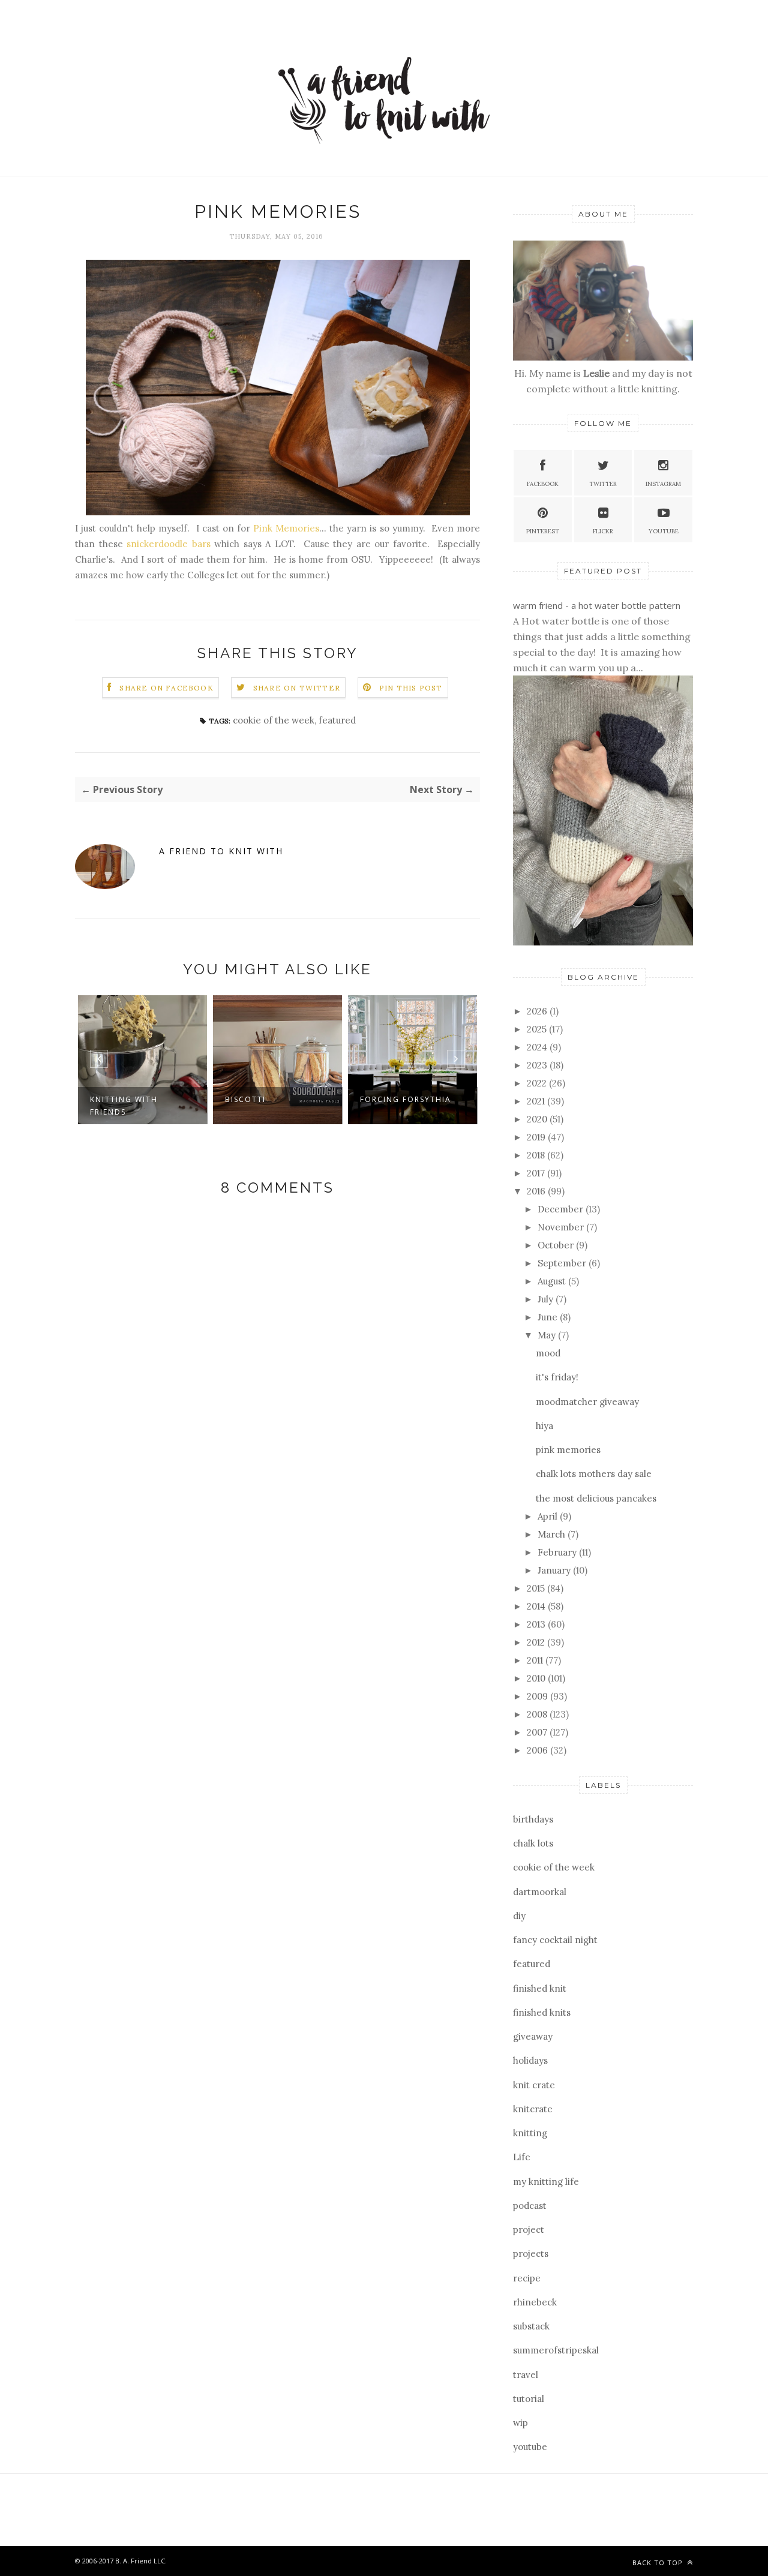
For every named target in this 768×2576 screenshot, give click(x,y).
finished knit (540, 1988)
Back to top (659, 2563)
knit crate (534, 2085)
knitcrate (533, 2109)
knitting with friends (124, 1106)
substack (531, 2326)
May (548, 1335)
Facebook (543, 484)
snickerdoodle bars (169, 544)
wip (520, 2423)
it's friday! (557, 1377)
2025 (538, 1029)
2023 (538, 1065)
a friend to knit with (221, 851)
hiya (544, 1426)
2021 (537, 1101)
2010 (537, 1678)
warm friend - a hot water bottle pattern (597, 605)
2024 (538, 1047)
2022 (538, 1083)
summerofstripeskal (556, 2350)
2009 (538, 1696)
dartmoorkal (540, 1892)
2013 (537, 1624)
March (553, 1534)
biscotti (245, 1099)
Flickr (603, 531)
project (529, 2230)
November (562, 1227)
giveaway (533, 2036)
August (553, 1281)
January (555, 1570)
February (558, 1552)
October (557, 1245)
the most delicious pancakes (596, 1498)
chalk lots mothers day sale (594, 1474)
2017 (537, 1173)
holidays (530, 2060)
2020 (538, 1119)
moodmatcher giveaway (587, 1402)
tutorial (529, 2399)
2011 (536, 1660)
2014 (537, 1606)
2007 (538, 1732)
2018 (537, 1155)
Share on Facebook (166, 688)
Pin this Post (411, 688)
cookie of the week (274, 720)
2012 (537, 1642)
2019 (537, 1137)
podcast (530, 2206)
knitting (530, 2133)
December (562, 1209)
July (547, 1299)
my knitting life (546, 2182)
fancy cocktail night (555, 1940)
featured (337, 720)
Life (522, 2157)
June (549, 1317)
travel (526, 2375)
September (563, 1263)
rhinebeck (535, 2302)
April (549, 1516)
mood (548, 1353)
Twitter (603, 484)
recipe (527, 2278)
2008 (538, 1714)
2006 (538, 1750)
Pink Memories (286, 528)
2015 (537, 1588)
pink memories (568, 1450)
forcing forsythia (406, 1099)
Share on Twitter (297, 688)
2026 (538, 1011)
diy (519, 1916)
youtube (530, 2447)
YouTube (664, 531)
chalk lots (533, 1843)
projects (531, 2254)
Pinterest (543, 531)
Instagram (663, 484)
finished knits (542, 2012)
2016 (537, 1191)
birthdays (533, 1819)
